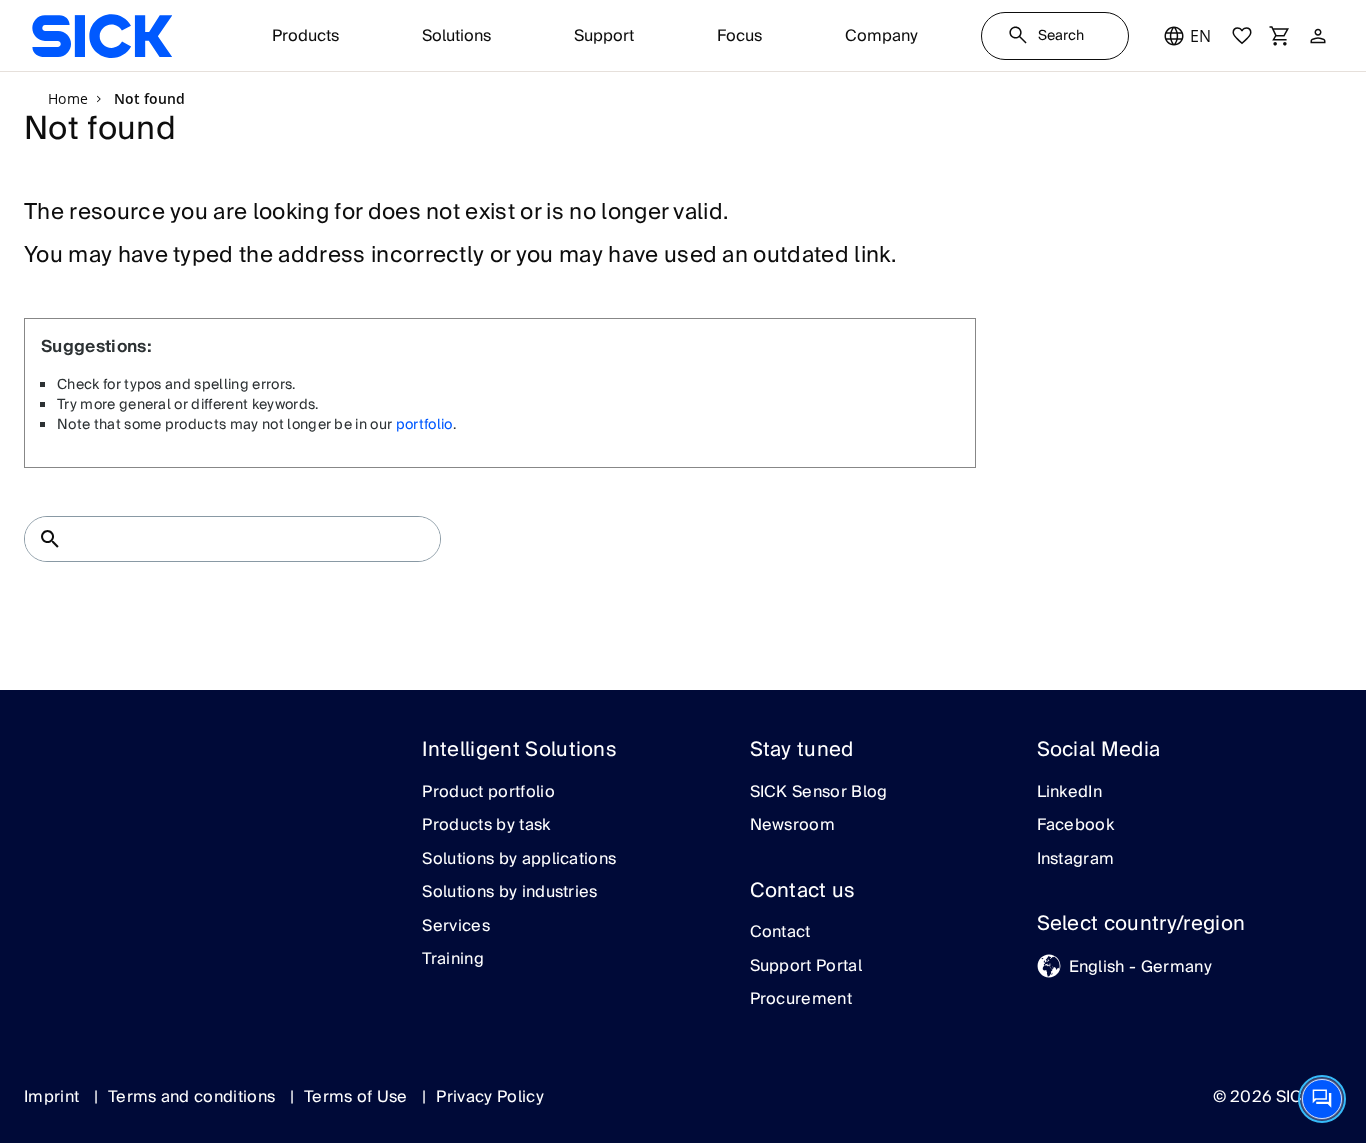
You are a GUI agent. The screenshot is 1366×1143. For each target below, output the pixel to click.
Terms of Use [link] (358, 1097)
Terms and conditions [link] (194, 1097)
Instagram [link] (1076, 860)
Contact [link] (780, 933)
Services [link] (456, 927)
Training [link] (453, 960)
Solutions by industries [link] (509, 893)
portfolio (424, 425)
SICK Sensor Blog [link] (819, 793)
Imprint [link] (54, 1097)
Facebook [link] (1076, 826)
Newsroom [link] (793, 826)
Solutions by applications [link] (519, 860)
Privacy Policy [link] (489, 1097)
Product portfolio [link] (488, 793)
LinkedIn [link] (1070, 793)
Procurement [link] (801, 1000)
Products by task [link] (486, 826)
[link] (102, 36)
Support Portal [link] (806, 967)
